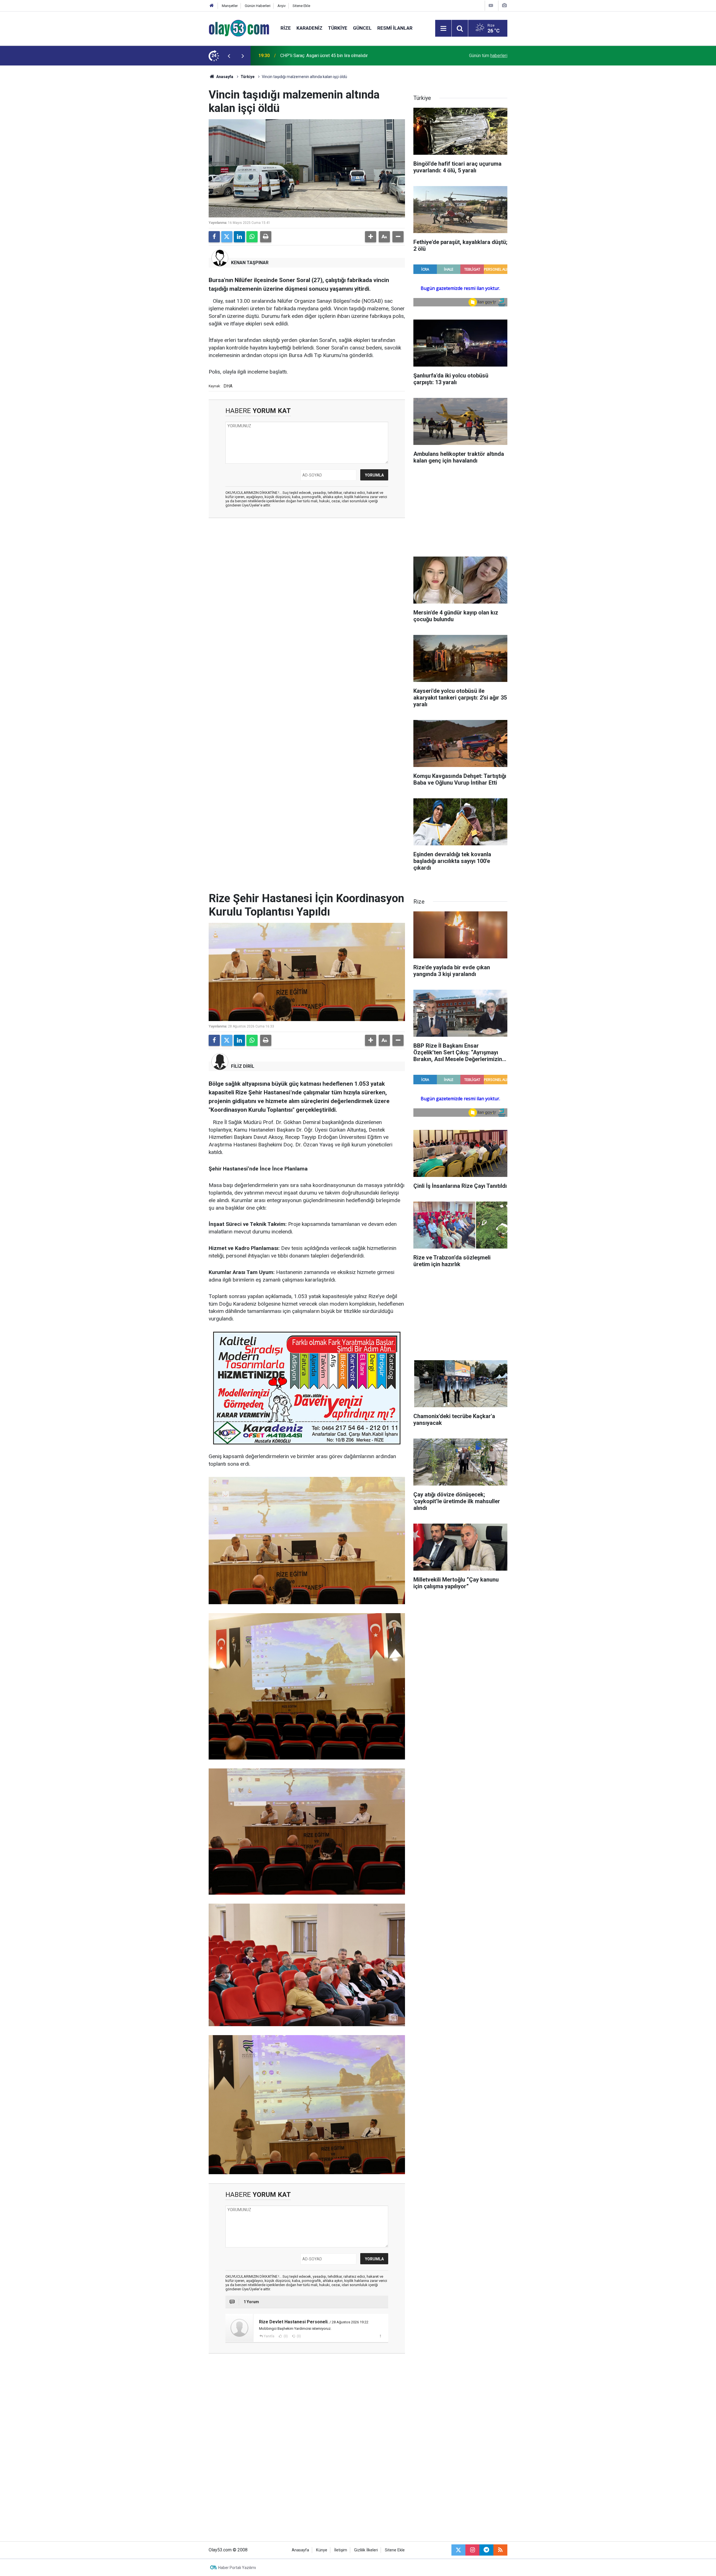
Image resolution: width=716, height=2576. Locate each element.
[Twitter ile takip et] (458, 2550)
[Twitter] (227, 237)
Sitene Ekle (301, 6)
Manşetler (230, 6)
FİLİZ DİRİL (243, 1066)
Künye (322, 2550)
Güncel (362, 28)
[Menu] (443, 29)
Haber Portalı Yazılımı (237, 2568)
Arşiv (282, 6)
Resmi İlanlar (395, 28)
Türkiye (338, 28)
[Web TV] (491, 5)
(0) (285, 2336)
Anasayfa (224, 77)
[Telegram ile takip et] (486, 2550)
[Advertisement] (182, 149)
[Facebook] (214, 237)
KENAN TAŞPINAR (250, 263)
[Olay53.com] (239, 28)
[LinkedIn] (239, 237)
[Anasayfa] (212, 6)
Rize (286, 28)
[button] (371, 237)
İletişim (341, 2550)
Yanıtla (269, 2336)
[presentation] (229, 56)
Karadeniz (309, 28)
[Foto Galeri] (504, 5)
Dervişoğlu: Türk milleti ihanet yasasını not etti (325, 56)
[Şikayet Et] (380, 2336)
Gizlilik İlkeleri (366, 2550)
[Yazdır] (266, 237)
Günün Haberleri (258, 6)
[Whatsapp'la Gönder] (252, 237)
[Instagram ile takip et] (472, 2550)
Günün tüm (488, 56)
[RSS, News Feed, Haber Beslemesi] (500, 2550)
